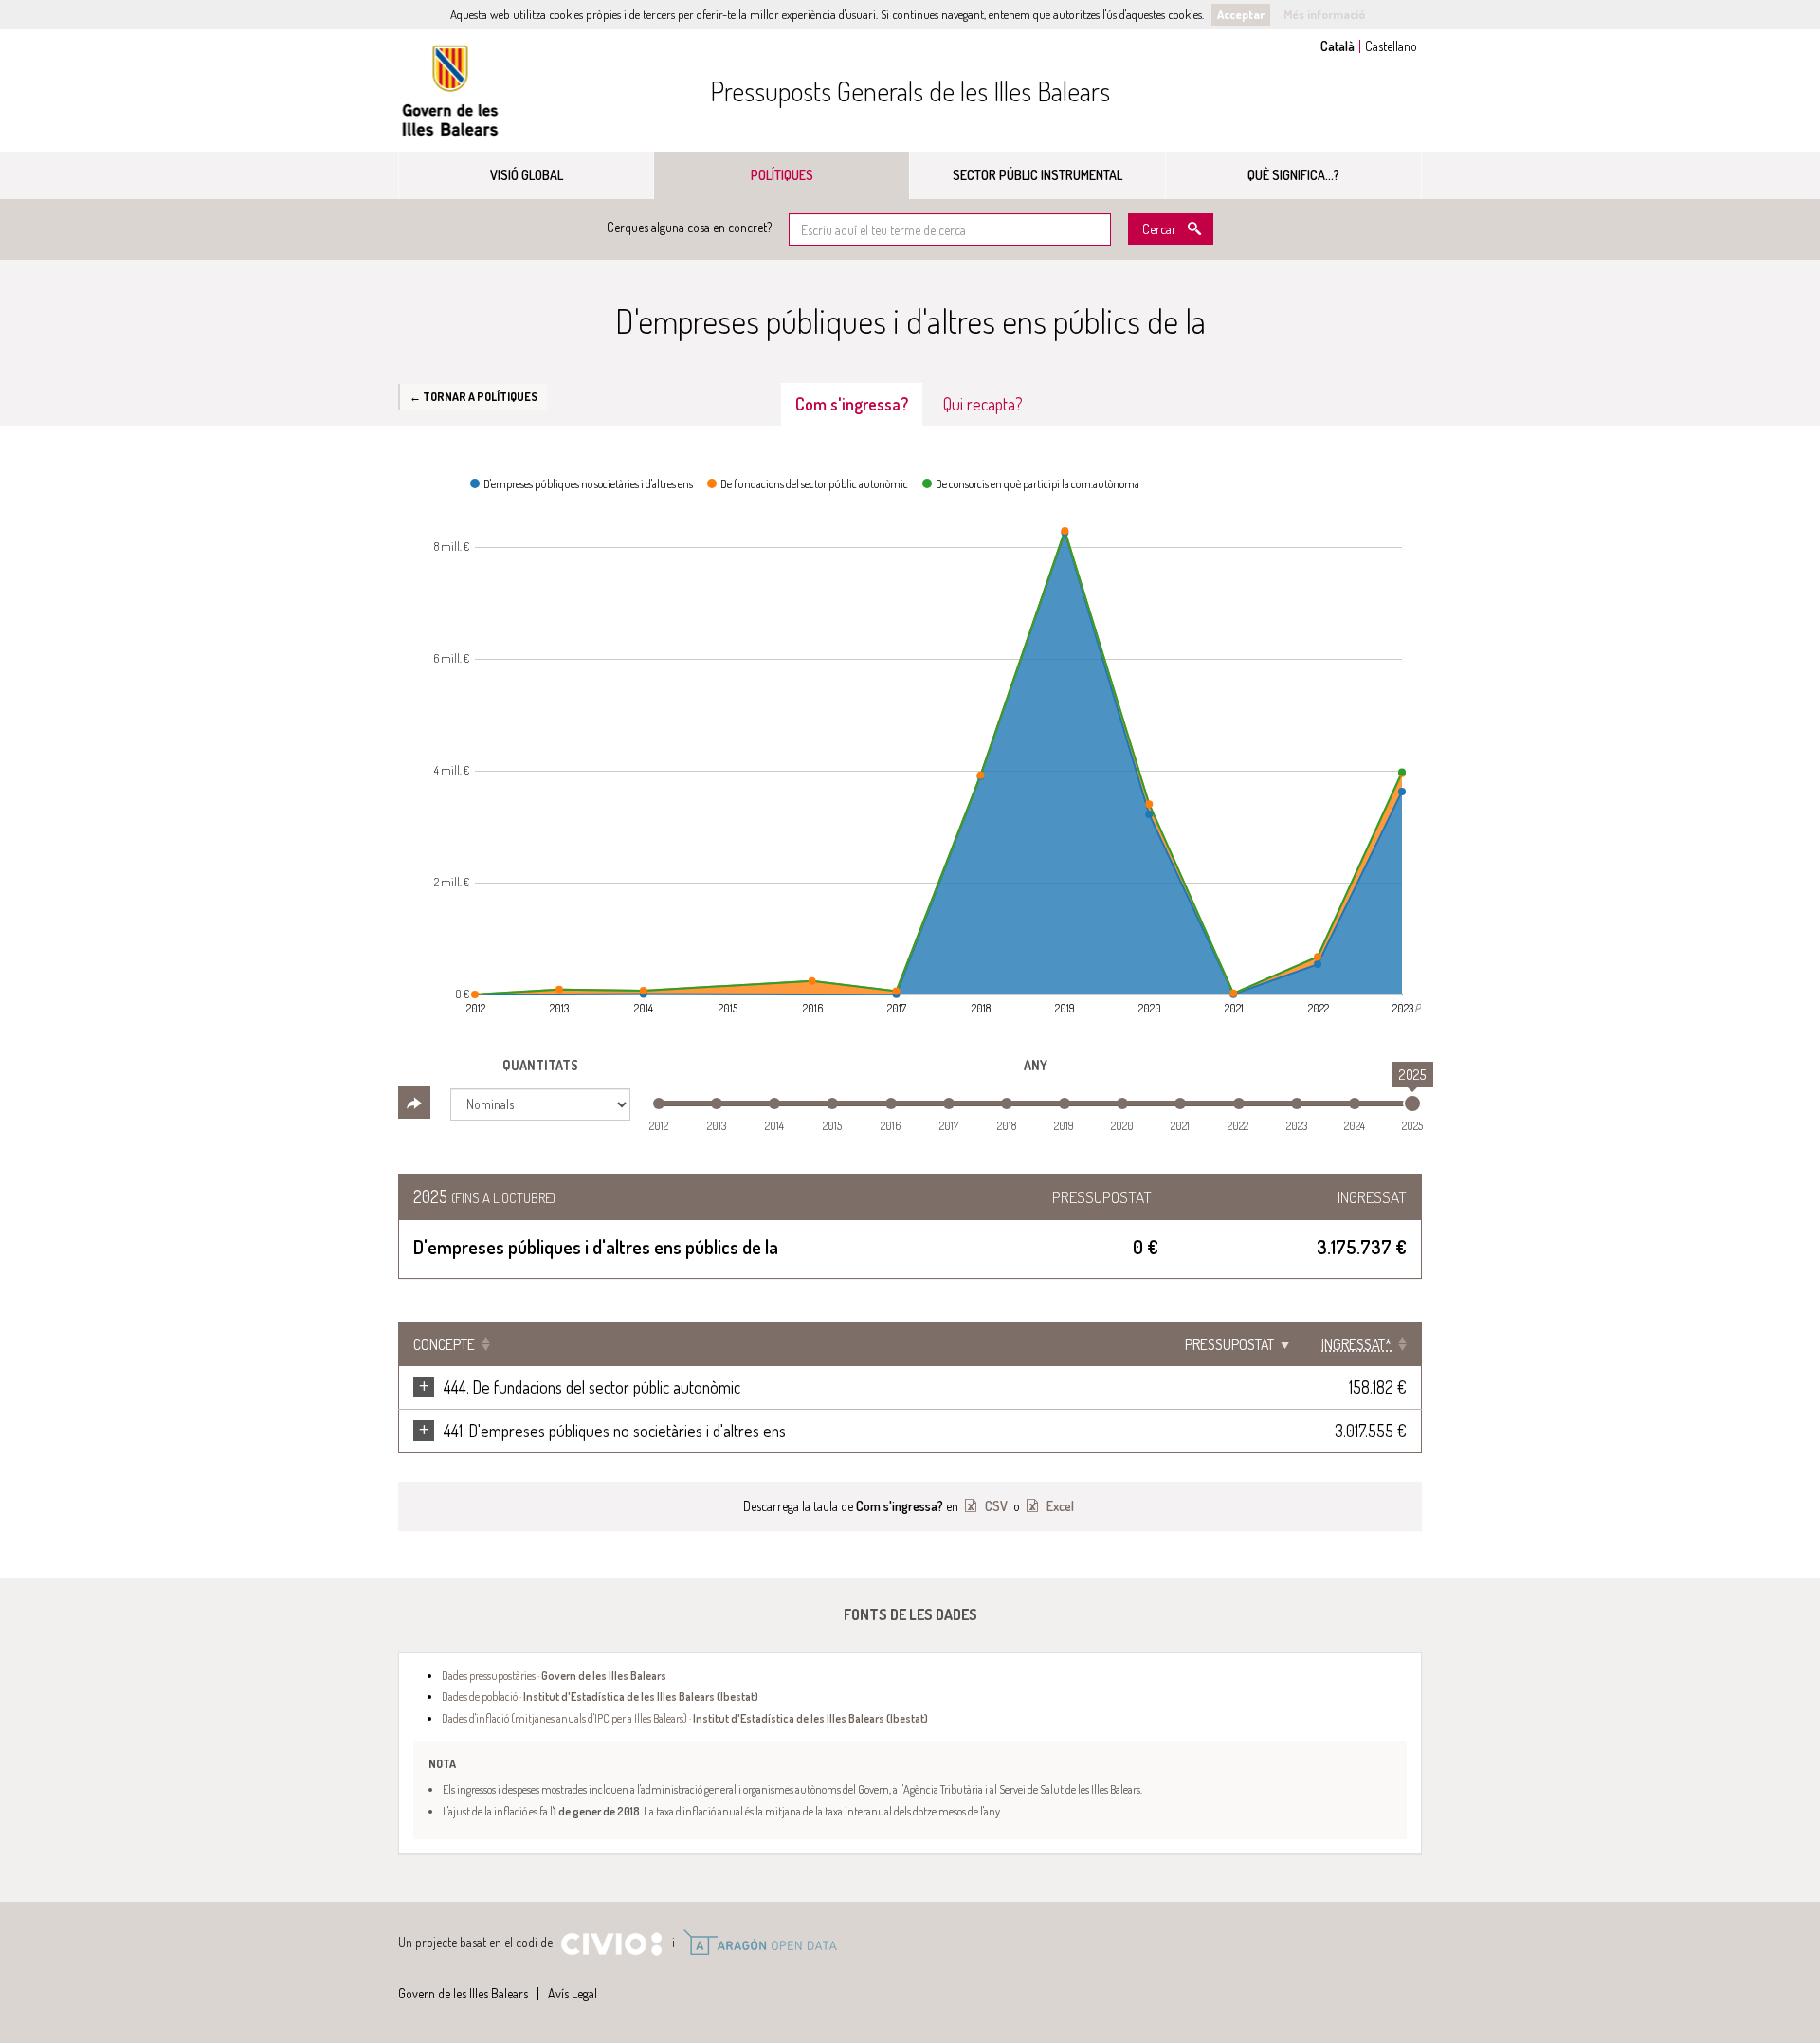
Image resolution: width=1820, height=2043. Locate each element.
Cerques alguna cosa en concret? (689, 227)
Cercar (1159, 229)
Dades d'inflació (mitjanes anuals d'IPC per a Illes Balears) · (685, 1718)
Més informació (1324, 14)
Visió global (527, 175)
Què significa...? (1293, 175)
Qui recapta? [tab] (983, 404)
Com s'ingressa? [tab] (852, 404)
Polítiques (782, 175)
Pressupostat (1229, 1344)
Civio (611, 1944)
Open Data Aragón (760, 1943)
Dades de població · (600, 1696)
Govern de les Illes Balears (450, 91)
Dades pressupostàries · (554, 1675)
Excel (1059, 1506)
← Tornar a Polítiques (473, 396)
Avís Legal (573, 1993)
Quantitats (540, 1065)
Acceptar (1241, 14)
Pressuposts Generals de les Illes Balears (910, 91)
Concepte (444, 1344)
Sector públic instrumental (1037, 175)
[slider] (1412, 1104)
